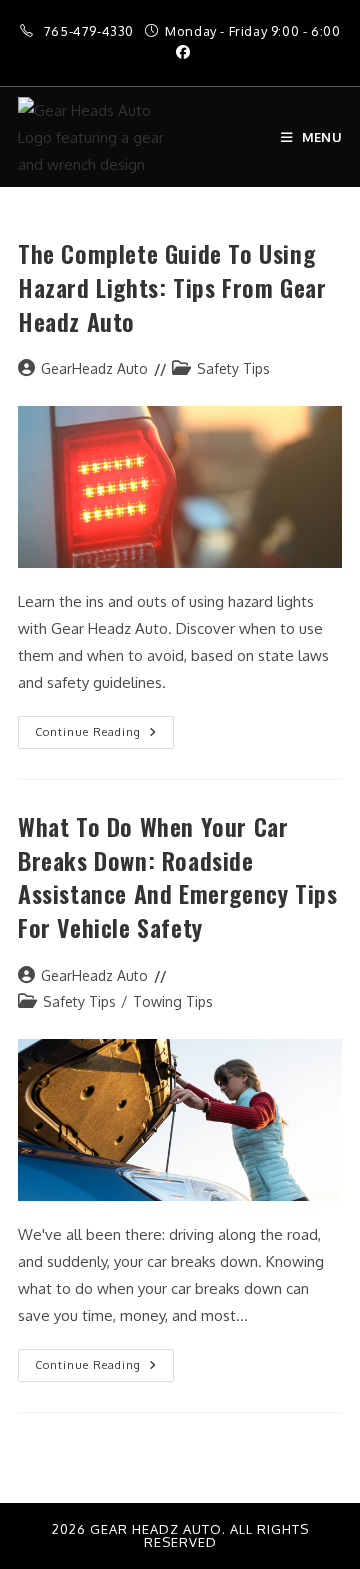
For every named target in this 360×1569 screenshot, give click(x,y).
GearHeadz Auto (94, 368)
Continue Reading (104, 727)
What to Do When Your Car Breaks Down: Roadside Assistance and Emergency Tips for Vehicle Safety (177, 876)
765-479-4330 (91, 31)
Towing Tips (173, 1001)
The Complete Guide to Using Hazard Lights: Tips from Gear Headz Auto (172, 286)
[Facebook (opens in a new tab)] (180, 52)
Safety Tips (233, 368)
